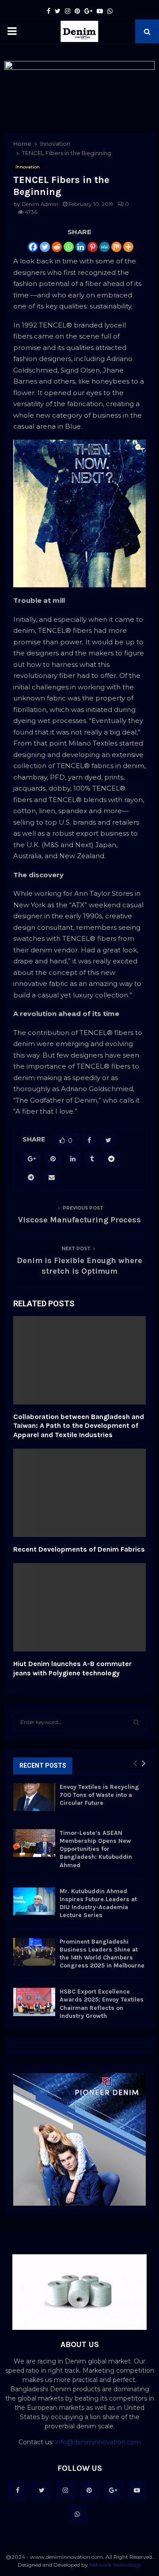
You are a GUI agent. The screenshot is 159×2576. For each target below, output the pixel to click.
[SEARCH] (136, 1722)
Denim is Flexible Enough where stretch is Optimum (79, 1266)
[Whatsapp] (69, 247)
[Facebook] (33, 247)
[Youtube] (137, 2490)
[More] (128, 247)
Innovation (28, 167)
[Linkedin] (81, 247)
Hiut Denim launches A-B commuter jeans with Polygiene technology (72, 1668)
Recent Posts (43, 1766)
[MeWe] (104, 247)
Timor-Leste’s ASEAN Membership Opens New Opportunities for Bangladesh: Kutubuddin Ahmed (96, 1849)
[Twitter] (45, 247)
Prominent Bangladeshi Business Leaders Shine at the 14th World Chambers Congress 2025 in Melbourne (102, 1954)
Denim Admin (40, 204)
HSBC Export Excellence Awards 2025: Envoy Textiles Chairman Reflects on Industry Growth (102, 2004)
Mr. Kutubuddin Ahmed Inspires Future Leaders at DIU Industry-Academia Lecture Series (98, 1903)
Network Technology (115, 2565)
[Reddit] (57, 247)
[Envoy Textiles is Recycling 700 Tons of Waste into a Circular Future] (34, 1797)
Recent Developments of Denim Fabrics (79, 1549)
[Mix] (116, 247)
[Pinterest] (93, 247)
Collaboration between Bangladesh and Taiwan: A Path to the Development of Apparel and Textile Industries (79, 1426)
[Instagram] (65, 2490)
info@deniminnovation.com (98, 2442)
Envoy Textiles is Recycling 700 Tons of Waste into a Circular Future (99, 1795)
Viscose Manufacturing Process (79, 1220)
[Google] (113, 2490)
